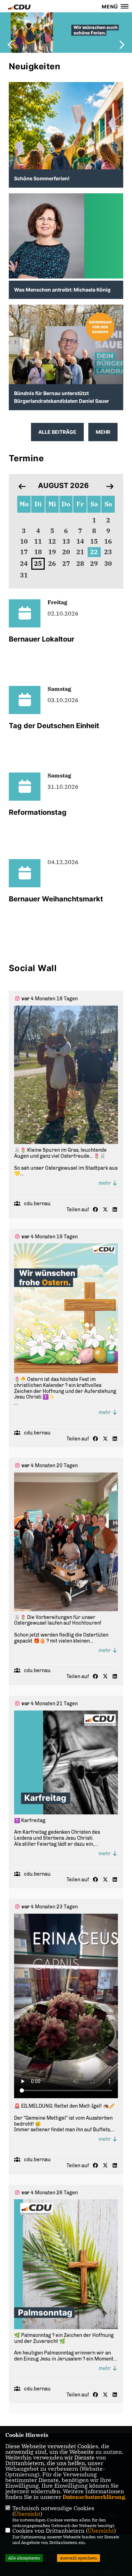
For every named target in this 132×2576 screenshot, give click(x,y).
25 (38, 564)
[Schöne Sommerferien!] (66, 158)
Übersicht (27, 2514)
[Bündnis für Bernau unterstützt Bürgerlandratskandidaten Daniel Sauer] (66, 350)
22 (94, 552)
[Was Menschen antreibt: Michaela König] (66, 236)
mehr (105, 1183)
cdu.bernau (37, 1204)
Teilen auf (78, 1210)
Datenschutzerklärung (94, 2497)
